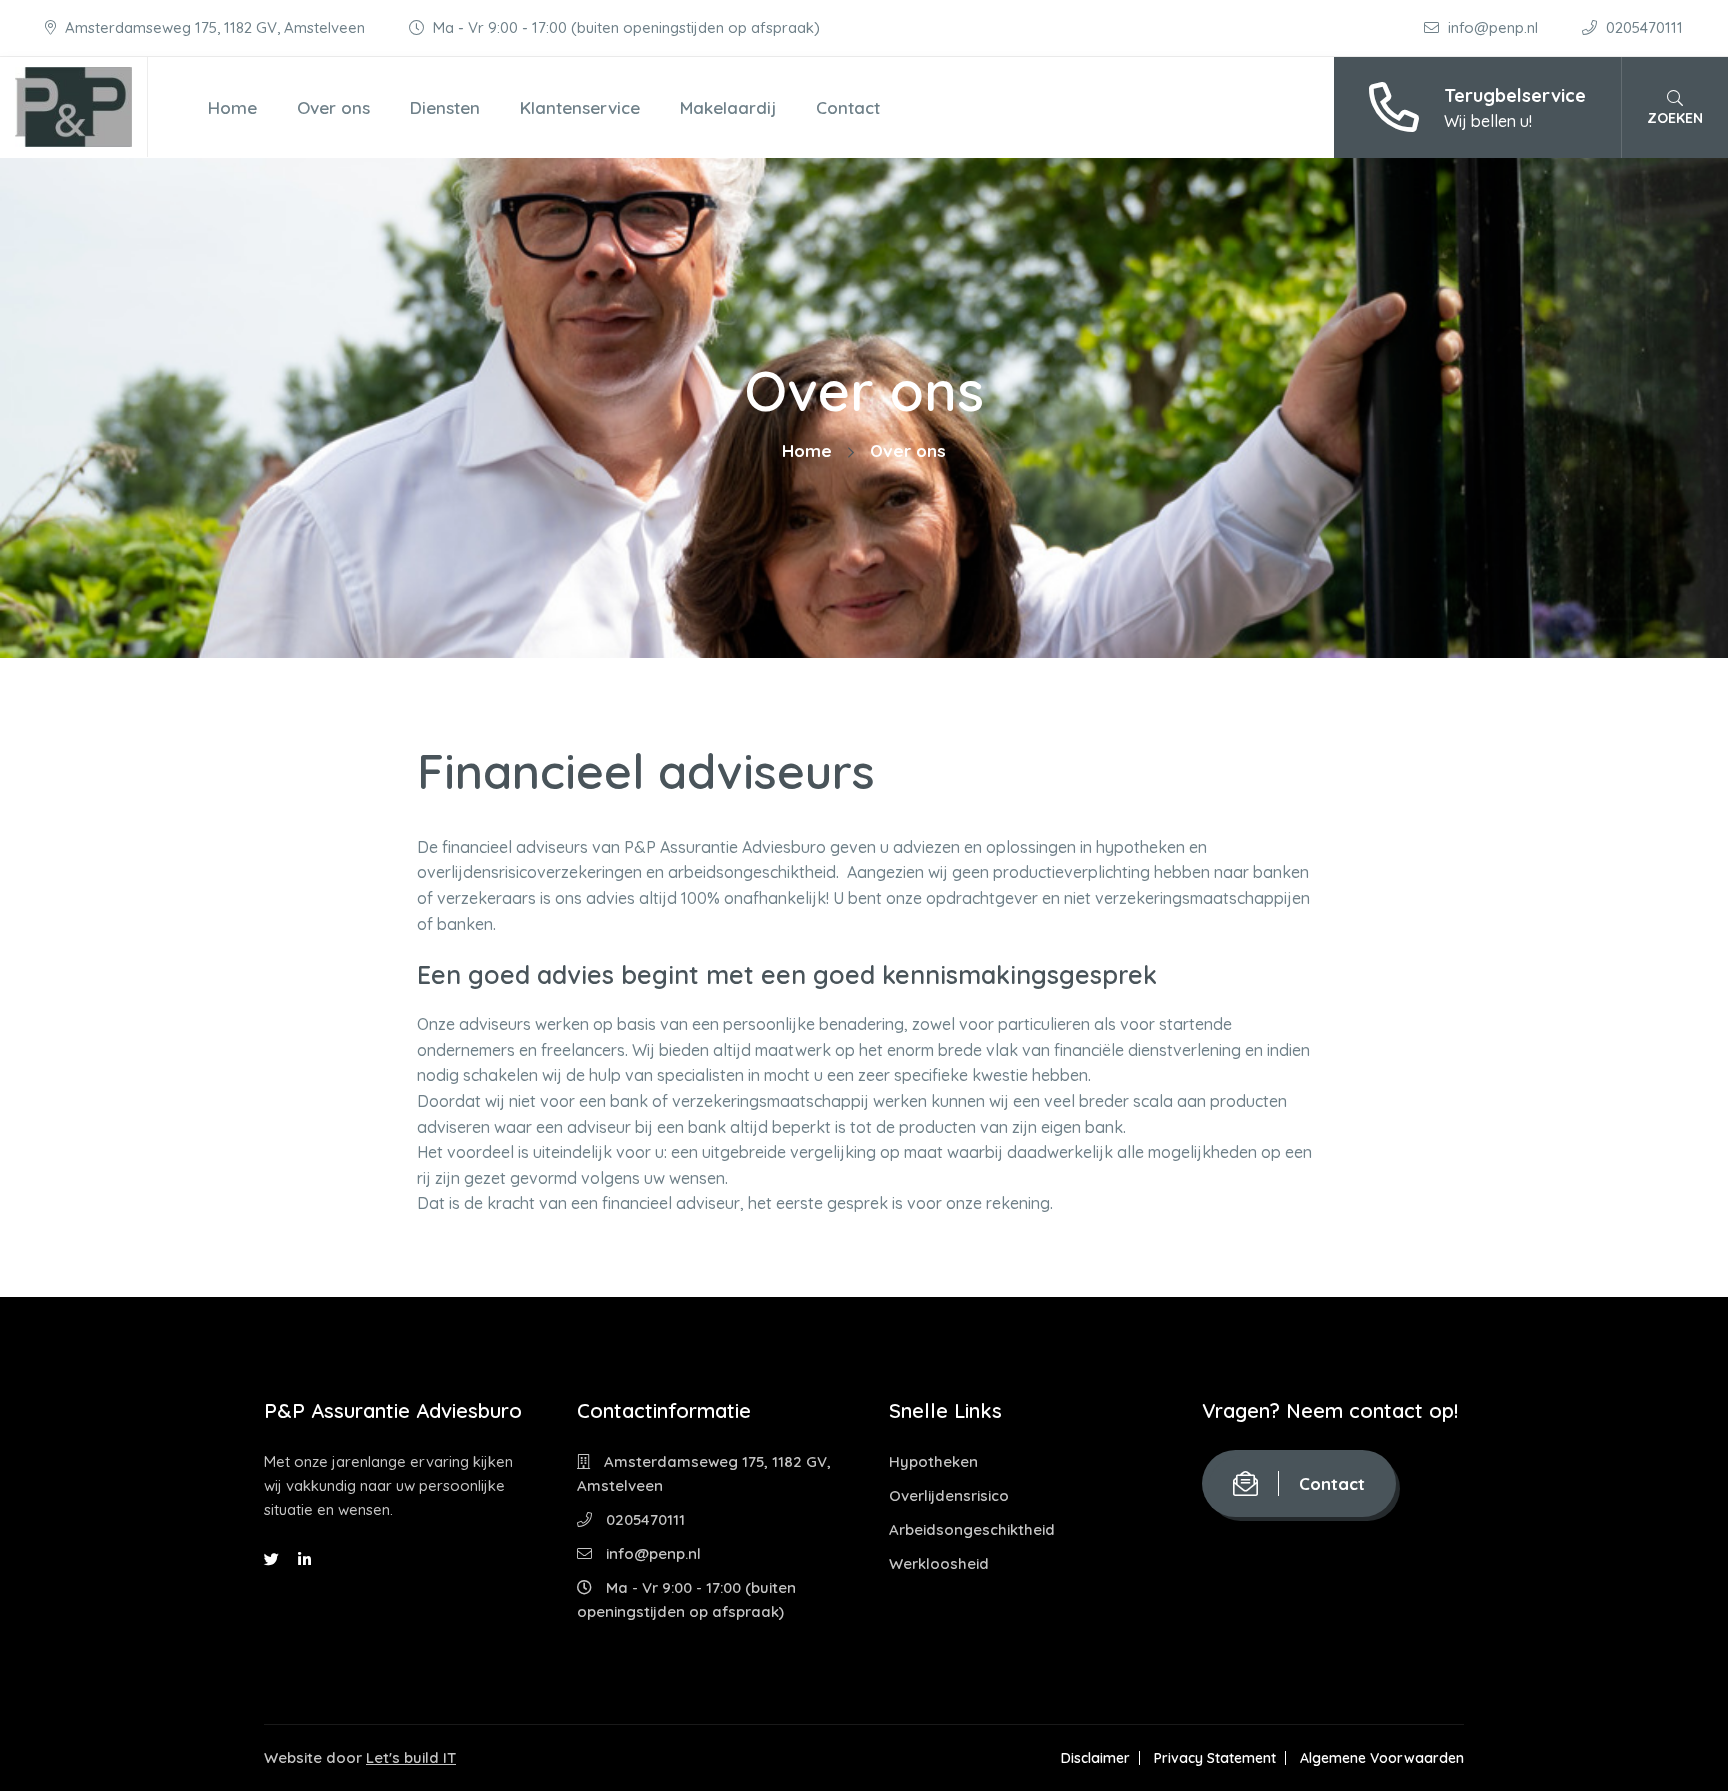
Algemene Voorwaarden (1382, 1758)
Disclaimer (1095, 1758)
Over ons (333, 107)
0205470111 (1642, 27)
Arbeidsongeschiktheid (972, 1529)
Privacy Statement (1215, 1758)
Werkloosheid (939, 1563)
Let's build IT (411, 1757)
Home (232, 107)
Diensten (445, 107)
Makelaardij (728, 107)
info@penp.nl (1493, 27)
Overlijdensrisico (949, 1495)
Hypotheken (933, 1461)
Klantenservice (580, 107)
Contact (848, 107)
